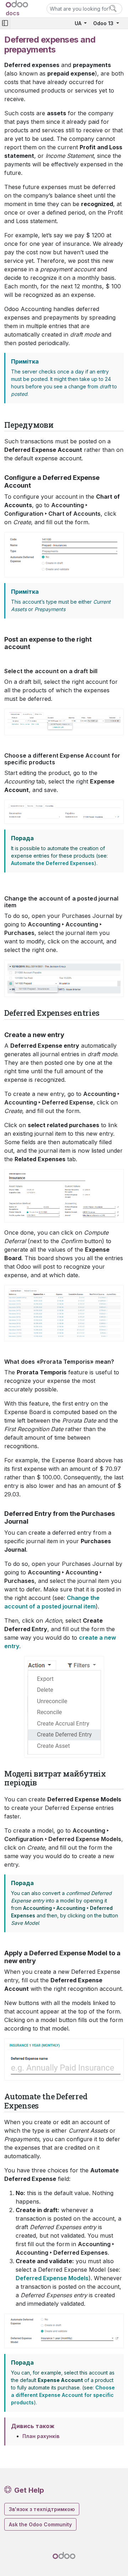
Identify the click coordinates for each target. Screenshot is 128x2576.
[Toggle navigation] (5, 23)
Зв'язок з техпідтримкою (42, 2509)
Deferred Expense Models (52, 2278)
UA (79, 23)
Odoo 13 (104, 23)
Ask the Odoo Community (40, 2524)
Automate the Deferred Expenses (53, 863)
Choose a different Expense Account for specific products (63, 2395)
